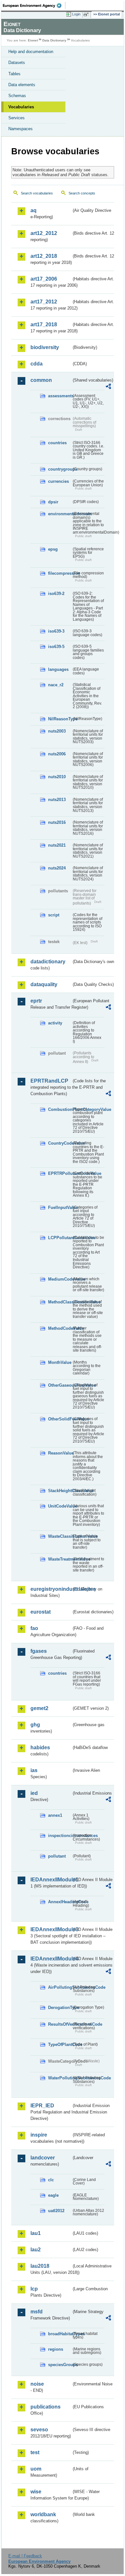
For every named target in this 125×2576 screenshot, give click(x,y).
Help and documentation (31, 52)
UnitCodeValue (60, 1506)
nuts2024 (57, 868)
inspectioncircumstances (60, 1836)
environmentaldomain (60, 514)
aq (33, 210)
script (54, 915)
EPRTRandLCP (49, 1081)
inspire (39, 2135)
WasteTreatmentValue (60, 1559)
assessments (60, 396)
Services (17, 118)
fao (34, 1628)
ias (34, 1770)
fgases (39, 1651)
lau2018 (40, 2266)
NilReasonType (60, 719)
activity (55, 1023)
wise (36, 2492)
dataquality (44, 984)
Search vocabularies (37, 193)
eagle (53, 2195)
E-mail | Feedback (25, 2556)
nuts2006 (57, 754)
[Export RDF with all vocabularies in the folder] (108, 387)
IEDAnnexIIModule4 (51, 1959)
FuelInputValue (60, 1207)
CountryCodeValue (60, 1143)
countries (57, 443)
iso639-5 (56, 647)
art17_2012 (44, 302)
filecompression (60, 573)
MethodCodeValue (60, 1328)
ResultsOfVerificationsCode (60, 2024)
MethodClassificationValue (60, 1302)
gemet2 (39, 1708)
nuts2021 (57, 845)
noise (37, 2384)
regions (56, 2349)
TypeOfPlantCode (60, 2045)
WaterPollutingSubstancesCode (60, 2078)
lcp (34, 2289)
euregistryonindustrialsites (51, 1589)
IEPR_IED (42, 2106)
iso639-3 (56, 631)
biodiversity (45, 347)
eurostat (41, 1612)
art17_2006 (44, 279)
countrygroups (60, 469)
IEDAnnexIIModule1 (51, 1880)
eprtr (36, 1001)
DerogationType (60, 2008)
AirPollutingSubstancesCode (60, 1987)
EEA (34, 5)
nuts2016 (57, 822)
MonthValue (60, 1362)
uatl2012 (56, 2211)
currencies (58, 481)
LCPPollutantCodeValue (60, 1238)
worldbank (43, 2514)
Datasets (17, 63)
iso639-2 (56, 594)
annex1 (55, 1815)
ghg (35, 1725)
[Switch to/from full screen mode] (87, 14)
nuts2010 (57, 777)
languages (58, 669)
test (35, 2452)
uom (36, 2469)
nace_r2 (56, 685)
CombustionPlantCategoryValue (60, 1109)
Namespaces (21, 129)
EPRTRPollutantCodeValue (60, 1173)
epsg (53, 549)
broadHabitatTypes (60, 2334)
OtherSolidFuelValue (60, 1419)
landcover (43, 2158)
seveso (39, 2430)
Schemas (17, 96)
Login (76, 14)
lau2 (36, 2250)
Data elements (22, 85)
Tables (14, 74)
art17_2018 (44, 324)
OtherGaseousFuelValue (60, 1385)
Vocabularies (21, 107)
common (41, 380)
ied (34, 1793)
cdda (37, 364)
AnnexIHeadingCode (60, 1902)
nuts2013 (57, 800)
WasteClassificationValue (60, 1536)
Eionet (33, 40)
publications (46, 2407)
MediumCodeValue (60, 1279)
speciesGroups (60, 2365)
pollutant (57, 1856)
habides (40, 1747)
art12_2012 (44, 233)
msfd (37, 2312)
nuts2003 (57, 731)
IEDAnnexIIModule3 (51, 1929)
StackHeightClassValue (60, 1491)
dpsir (53, 502)
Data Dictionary (54, 40)
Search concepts (82, 193)
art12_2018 (44, 256)
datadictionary (48, 962)
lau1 (36, 2233)
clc (51, 2180)
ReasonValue (60, 1453)
